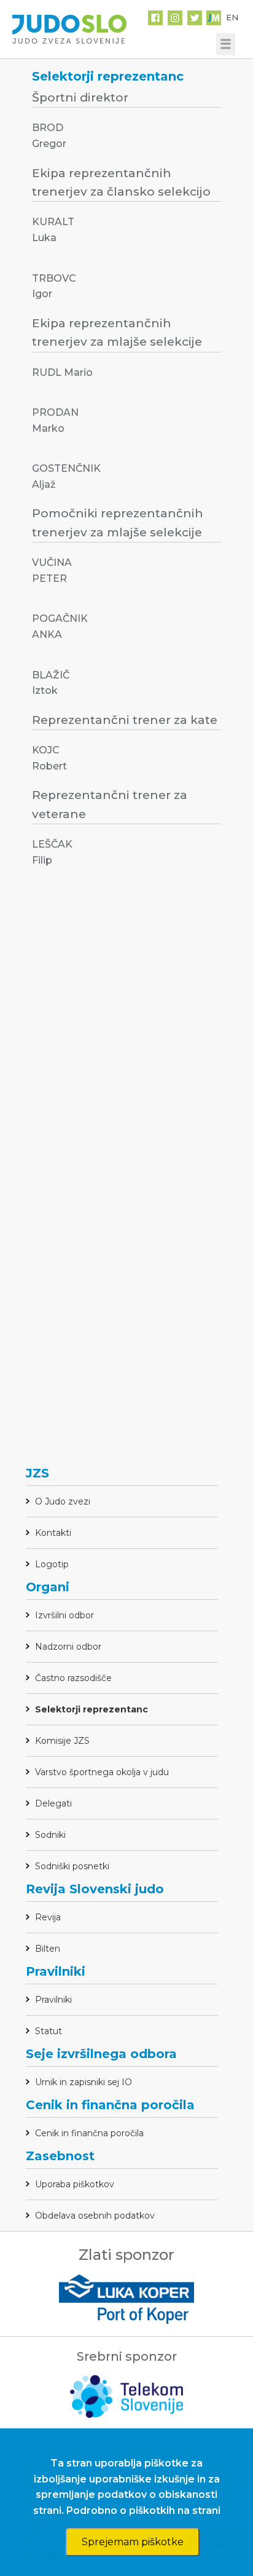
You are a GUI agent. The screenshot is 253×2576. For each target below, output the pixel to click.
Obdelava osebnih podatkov (95, 2216)
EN (232, 17)
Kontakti (53, 1533)
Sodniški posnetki (72, 1866)
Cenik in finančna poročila (89, 2133)
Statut (49, 2031)
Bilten (48, 1949)
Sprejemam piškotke (133, 2542)
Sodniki (50, 1835)
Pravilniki (53, 2000)
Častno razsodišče (73, 1678)
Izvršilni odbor (64, 1615)
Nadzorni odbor (68, 1647)
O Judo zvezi (63, 1501)
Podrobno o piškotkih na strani (143, 2510)
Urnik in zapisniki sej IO (84, 2082)
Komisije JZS (62, 1741)
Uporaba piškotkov (75, 2184)
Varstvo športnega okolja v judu (102, 1772)
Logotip (52, 1564)
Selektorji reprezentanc (91, 1709)
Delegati (53, 1803)
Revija (48, 1917)
